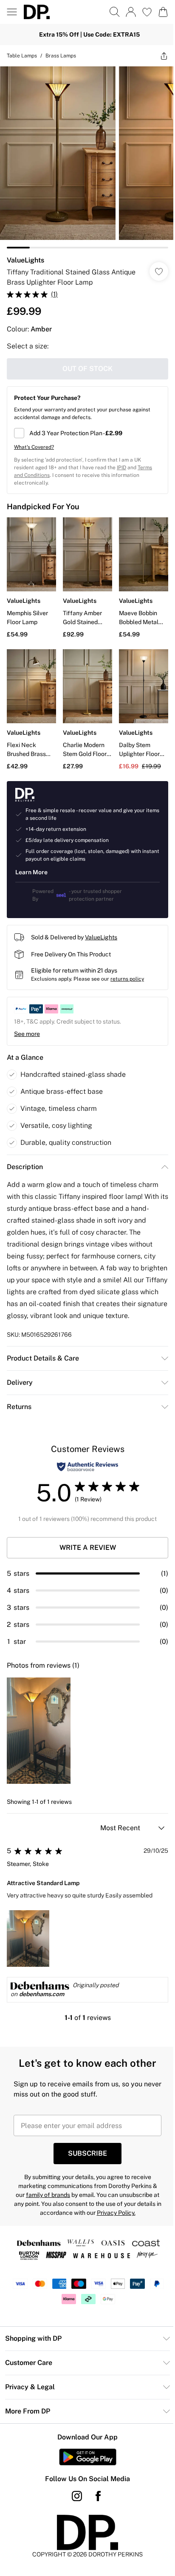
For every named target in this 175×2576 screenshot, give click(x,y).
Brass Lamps (61, 56)
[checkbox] (87, 433)
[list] (87, 157)
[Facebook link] (98, 2496)
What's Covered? (34, 447)
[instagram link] (77, 2496)
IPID (121, 468)
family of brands (48, 2195)
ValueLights (25, 260)
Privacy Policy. (116, 2213)
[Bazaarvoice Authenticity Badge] (87, 1467)
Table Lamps (22, 56)
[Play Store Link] (88, 2457)
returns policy (127, 979)
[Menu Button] (12, 12)
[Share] (164, 56)
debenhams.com (42, 1994)
